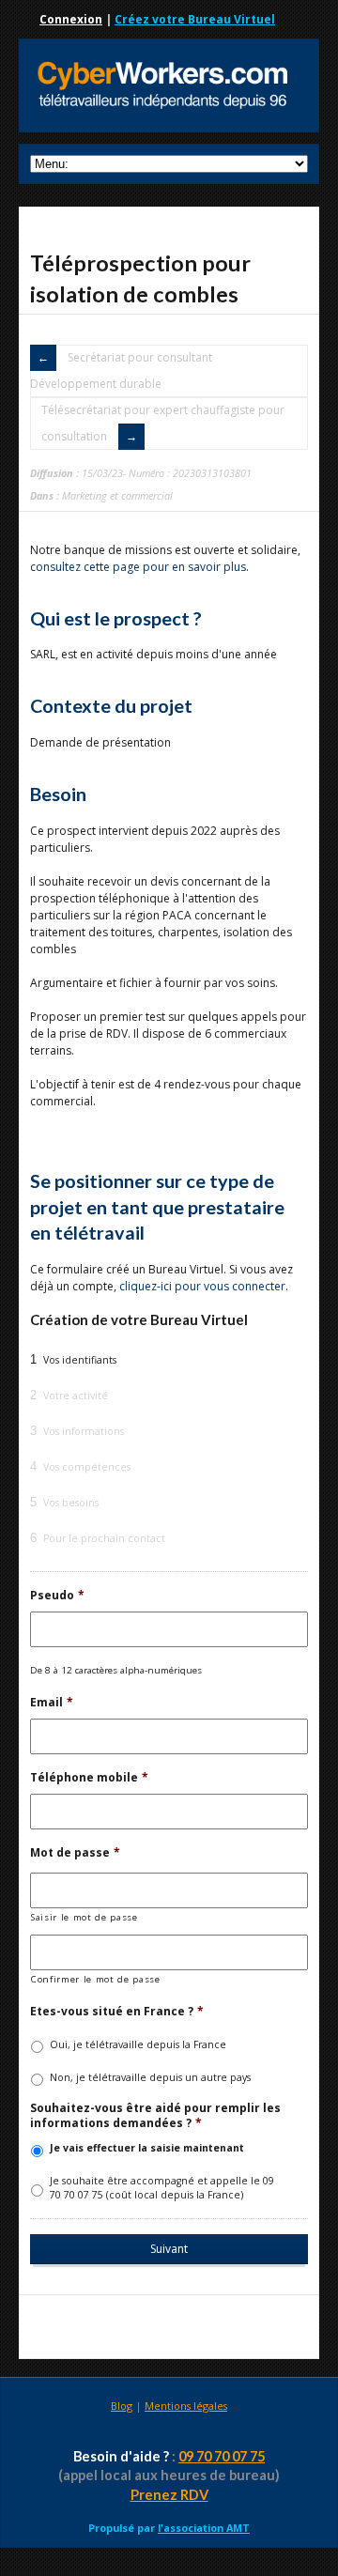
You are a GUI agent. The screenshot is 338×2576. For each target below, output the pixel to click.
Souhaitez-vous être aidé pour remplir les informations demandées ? (155, 2115)
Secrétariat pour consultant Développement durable (121, 370)
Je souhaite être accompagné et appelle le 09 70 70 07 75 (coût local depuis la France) (162, 2188)
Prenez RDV (169, 2495)
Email (52, 1703)
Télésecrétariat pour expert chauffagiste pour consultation (163, 423)
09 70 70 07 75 (222, 2456)
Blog (122, 2406)
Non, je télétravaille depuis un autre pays (150, 2077)
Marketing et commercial (117, 495)
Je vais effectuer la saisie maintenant (147, 2148)
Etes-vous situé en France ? (117, 2012)
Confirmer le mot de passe (96, 1979)
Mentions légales (186, 2406)
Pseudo (57, 1596)
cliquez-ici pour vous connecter (202, 1286)
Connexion (71, 19)
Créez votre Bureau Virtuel (195, 19)
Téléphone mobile (89, 1778)
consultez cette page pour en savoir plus (138, 567)
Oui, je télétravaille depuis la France (138, 2044)
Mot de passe (75, 1853)
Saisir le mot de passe (84, 1917)
